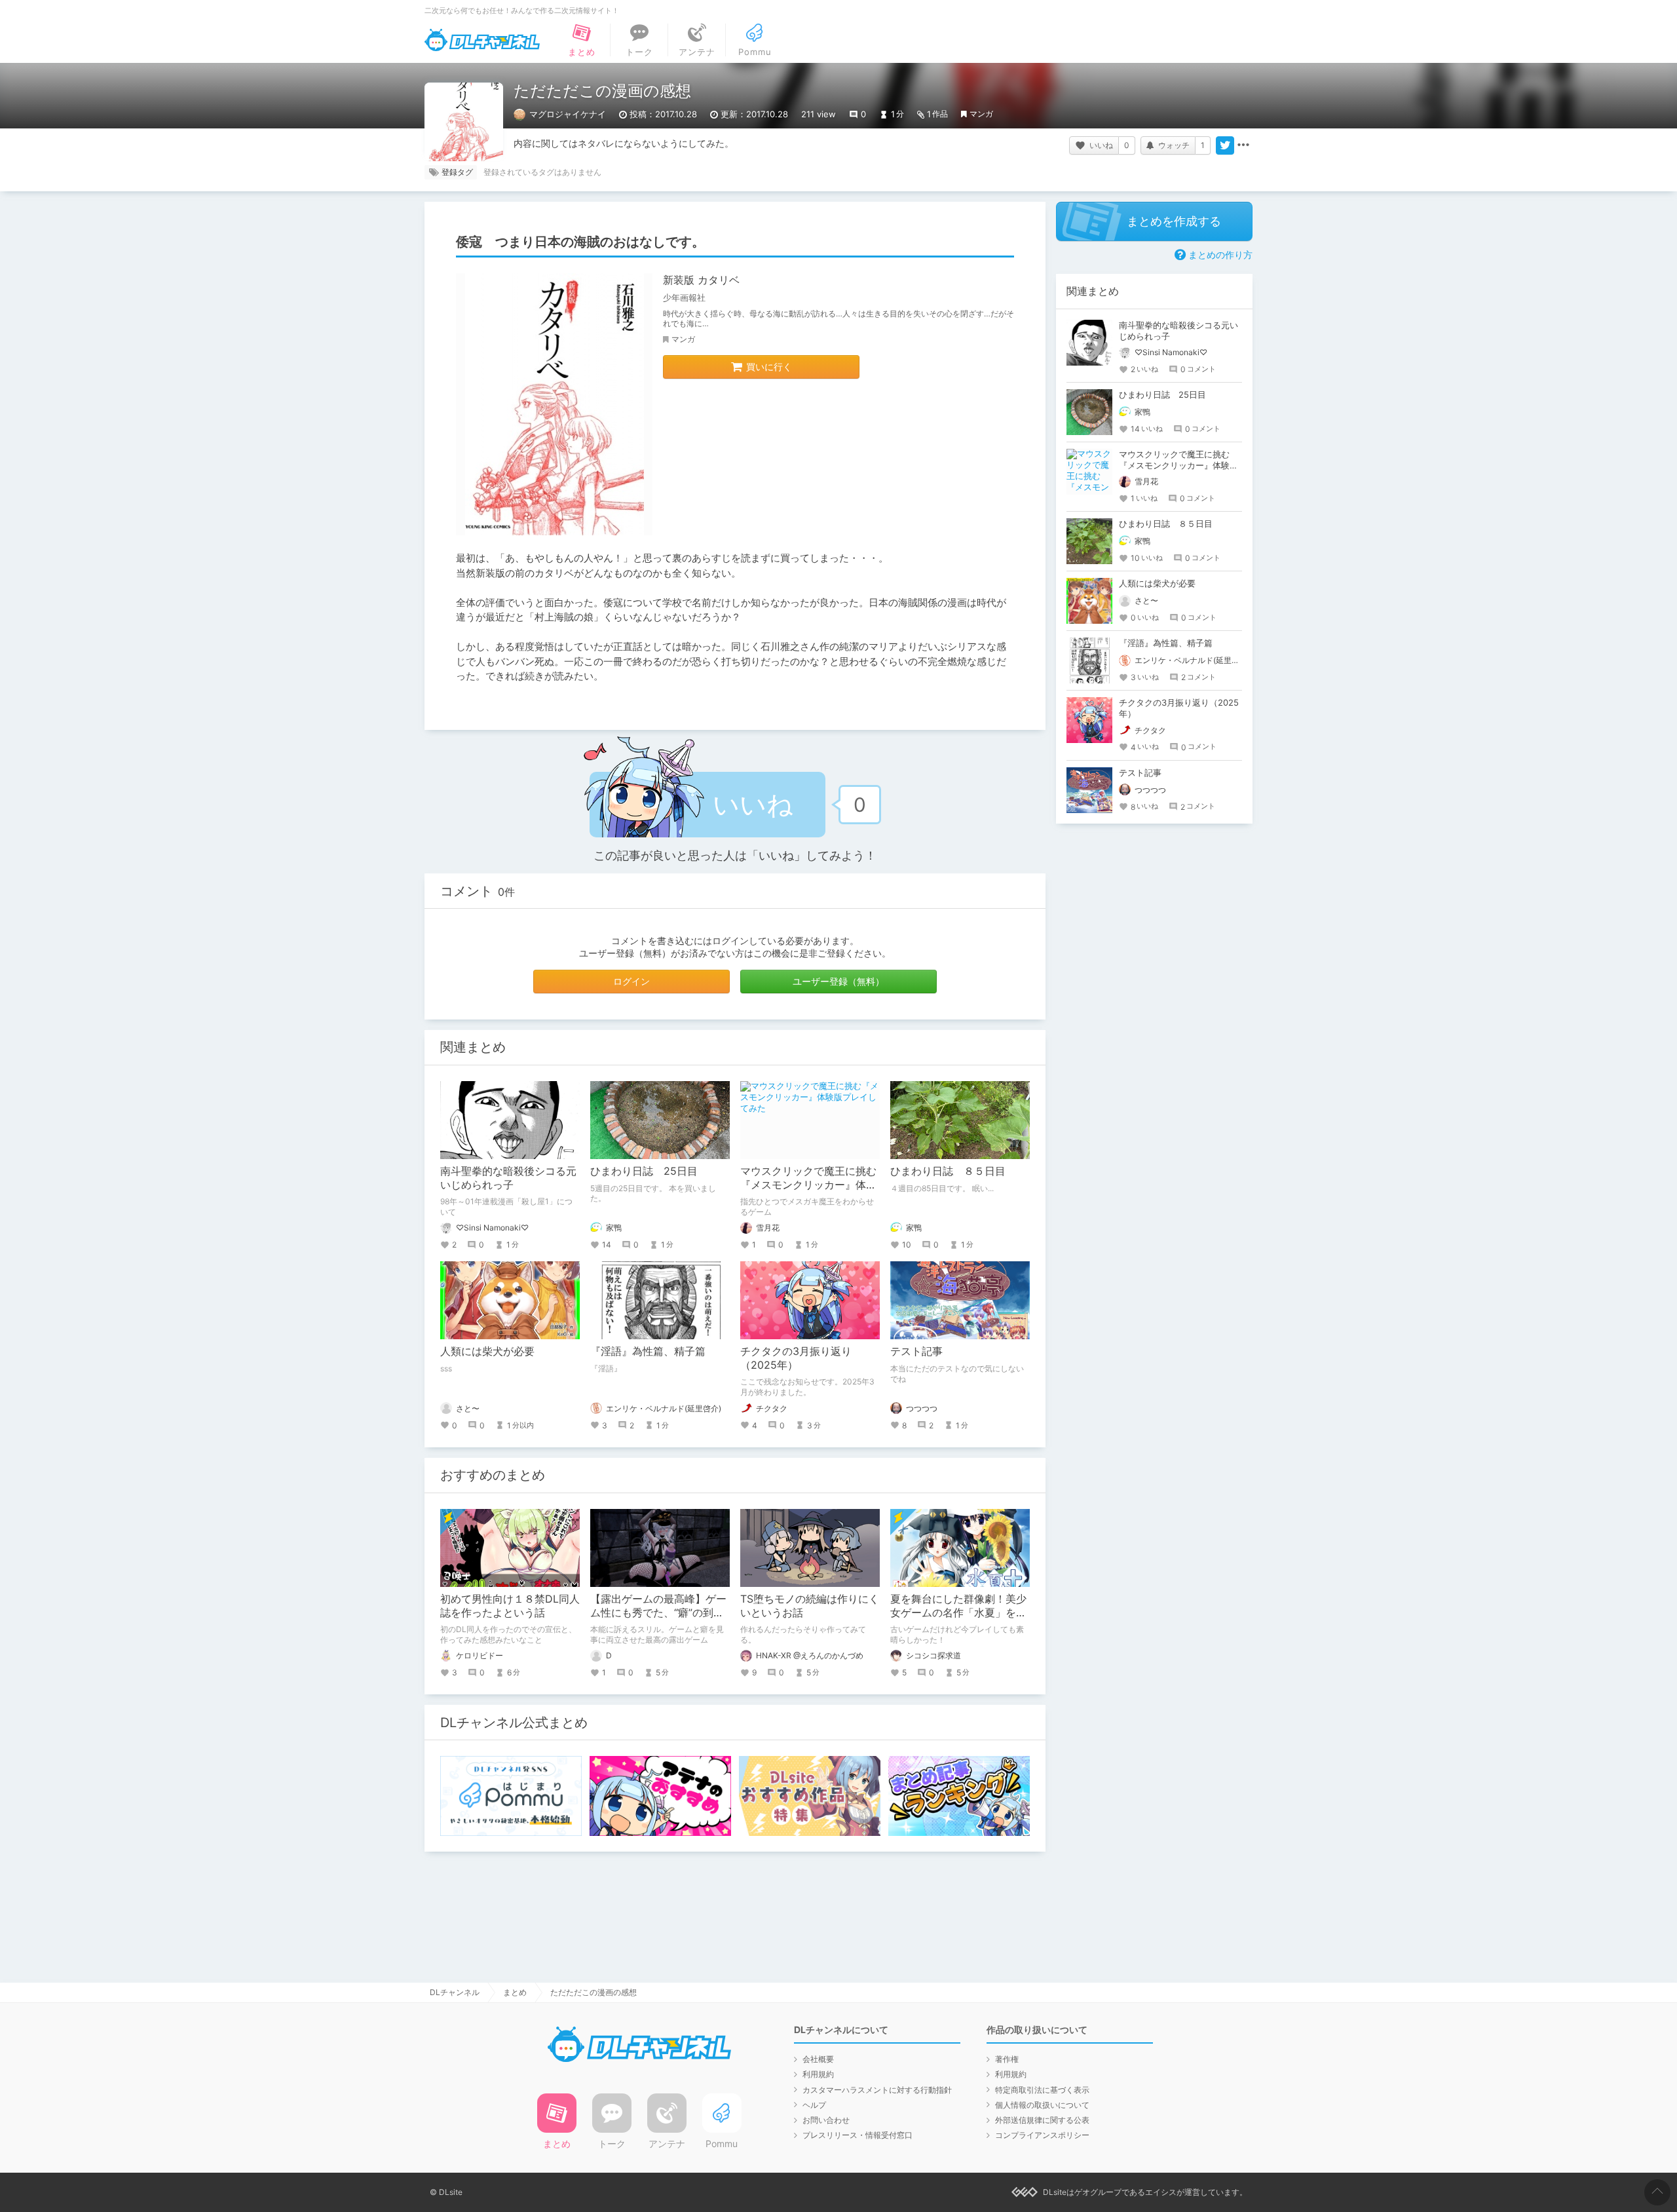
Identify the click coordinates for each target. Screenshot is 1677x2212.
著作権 (1007, 2059)
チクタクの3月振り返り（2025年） (796, 1358)
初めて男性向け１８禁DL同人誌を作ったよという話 (510, 1606)
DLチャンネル (482, 40)
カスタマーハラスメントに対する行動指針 (877, 2090)
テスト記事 (916, 1351)
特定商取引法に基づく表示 (1042, 2090)
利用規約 (818, 2074)
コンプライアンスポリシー (1042, 2135)
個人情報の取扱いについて (1042, 2105)
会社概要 (818, 2059)
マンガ (981, 114)
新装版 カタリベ (701, 280)
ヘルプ (814, 2105)
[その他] (1243, 145)
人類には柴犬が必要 (487, 1351)
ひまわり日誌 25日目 (644, 1171)
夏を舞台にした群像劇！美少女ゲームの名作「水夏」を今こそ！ (958, 1612)
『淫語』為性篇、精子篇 (648, 1351)
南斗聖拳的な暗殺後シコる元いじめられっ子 (508, 1178)
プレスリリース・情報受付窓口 (857, 2135)
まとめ (515, 1992)
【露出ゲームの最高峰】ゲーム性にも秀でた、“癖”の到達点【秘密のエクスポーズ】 (658, 1612)
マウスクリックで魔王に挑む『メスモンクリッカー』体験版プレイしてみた (808, 1185)
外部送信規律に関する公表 (1042, 2120)
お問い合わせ (826, 2120)
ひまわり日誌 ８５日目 (948, 1171)
